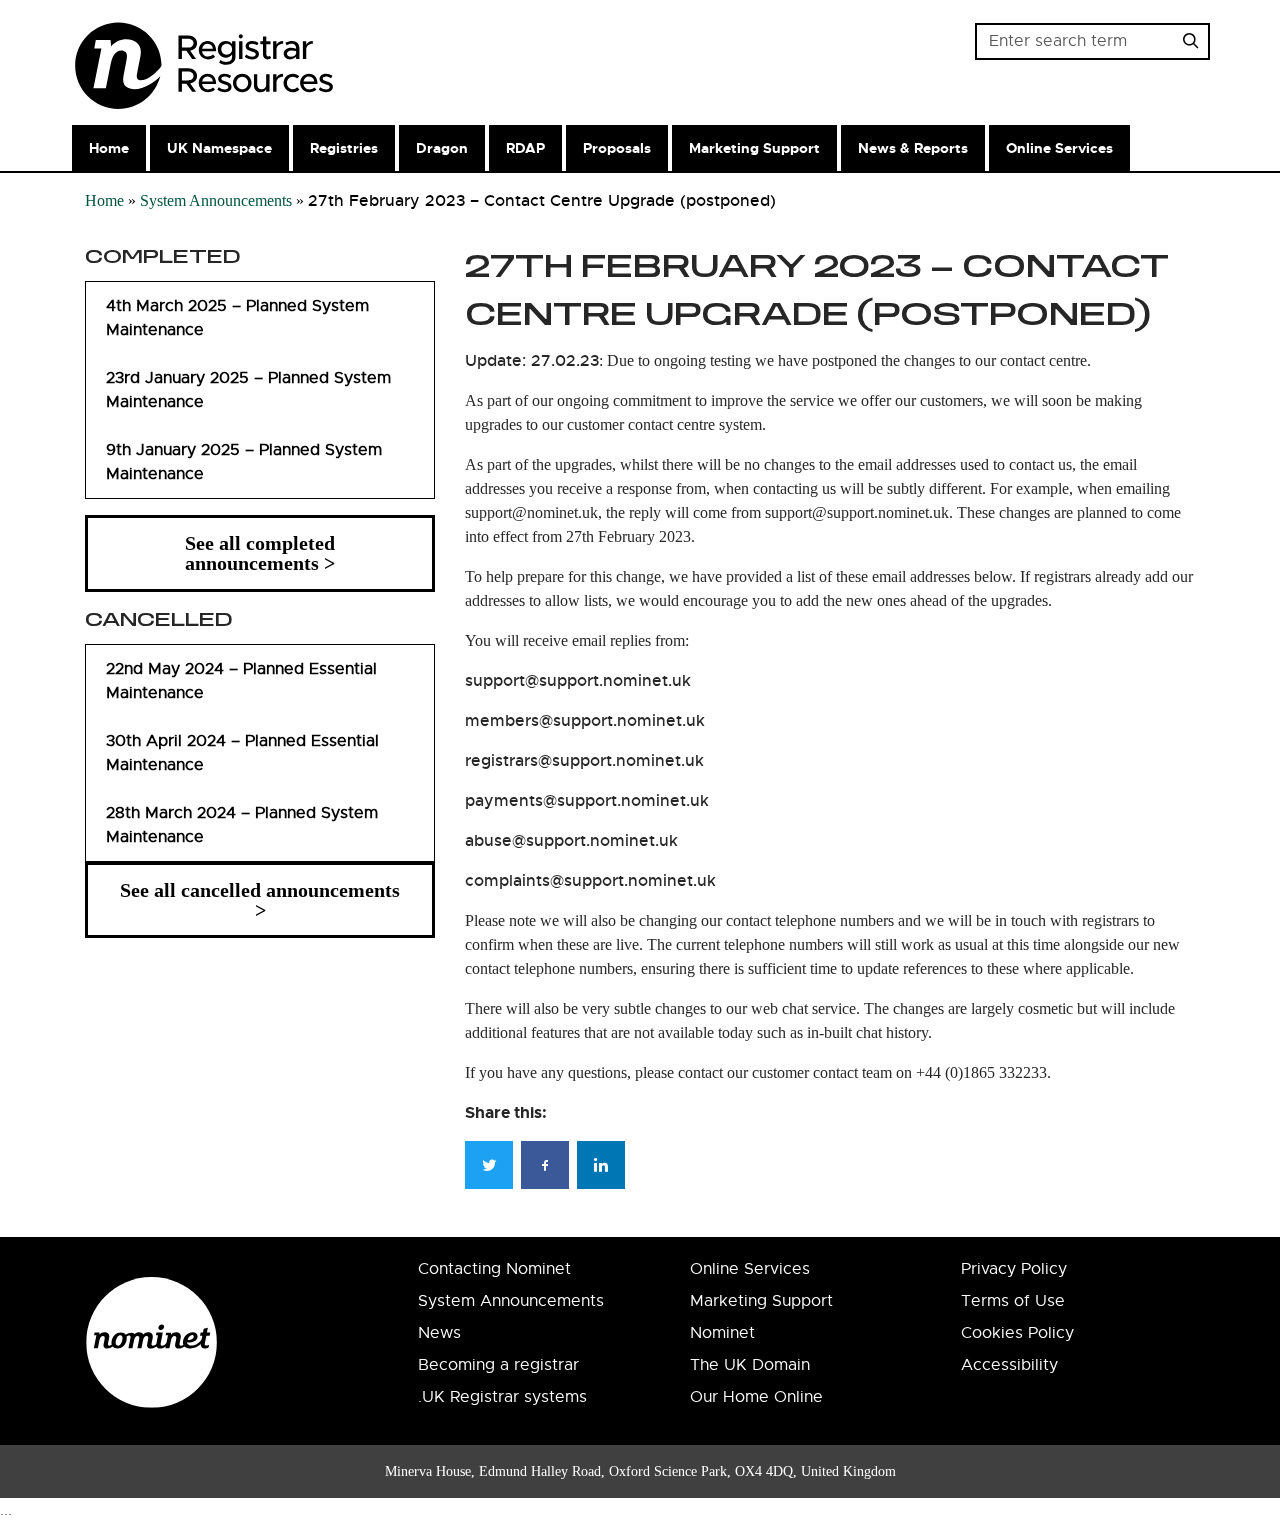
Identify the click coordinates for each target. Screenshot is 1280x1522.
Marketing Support (754, 148)
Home (109, 148)
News (439, 1333)
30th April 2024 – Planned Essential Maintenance (242, 753)
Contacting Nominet (494, 1269)
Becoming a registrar (498, 1365)
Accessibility (1009, 1365)
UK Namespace (219, 148)
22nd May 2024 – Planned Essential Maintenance (241, 681)
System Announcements (216, 200)
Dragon (442, 148)
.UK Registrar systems (502, 1397)
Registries (344, 148)
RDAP (525, 148)
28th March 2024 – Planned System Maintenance (242, 825)
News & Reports (913, 148)
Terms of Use (1013, 1301)
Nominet (722, 1333)
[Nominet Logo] (254, 59)
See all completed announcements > (260, 553)
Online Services (1059, 148)
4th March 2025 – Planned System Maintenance (237, 318)
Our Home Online (756, 1397)
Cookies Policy (1017, 1333)
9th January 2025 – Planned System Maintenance (244, 462)
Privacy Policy (1014, 1269)
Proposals (617, 148)
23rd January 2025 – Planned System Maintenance (248, 390)
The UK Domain (750, 1365)
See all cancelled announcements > (260, 900)
